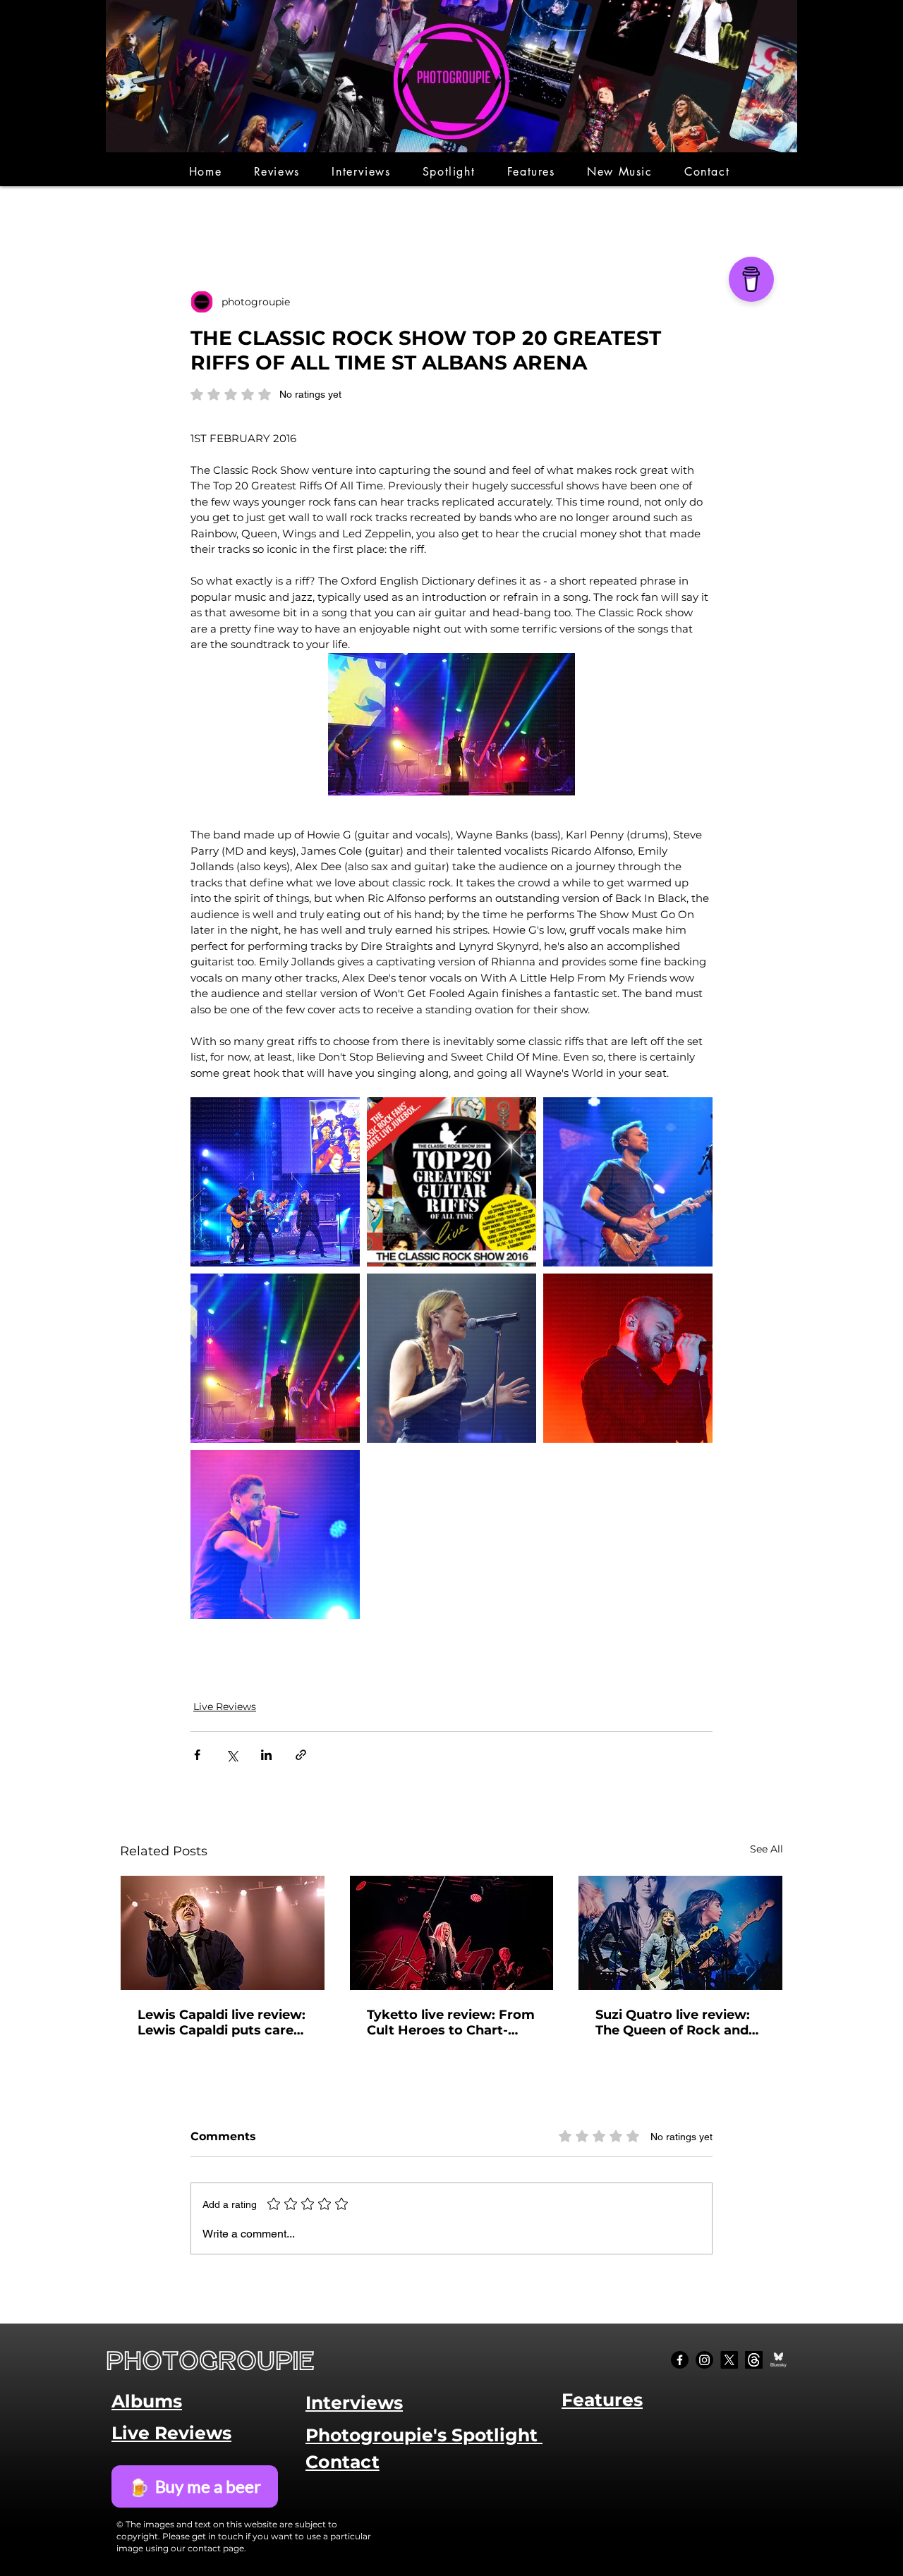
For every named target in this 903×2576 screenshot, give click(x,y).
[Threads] (754, 2360)
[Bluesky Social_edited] (778, 2360)
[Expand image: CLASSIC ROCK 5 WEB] (628, 1358)
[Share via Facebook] (197, 1755)
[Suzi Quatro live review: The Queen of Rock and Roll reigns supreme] (680, 1933)
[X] (729, 2360)
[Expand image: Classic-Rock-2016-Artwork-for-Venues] (451, 1182)
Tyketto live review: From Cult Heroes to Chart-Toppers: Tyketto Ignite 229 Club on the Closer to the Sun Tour (451, 2022)
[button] (277, 172)
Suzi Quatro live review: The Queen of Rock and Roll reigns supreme (673, 2022)
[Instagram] (704, 2360)
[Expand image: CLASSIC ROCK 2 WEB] (275, 1358)
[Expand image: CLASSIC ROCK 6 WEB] (275, 1182)
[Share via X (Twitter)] (232, 1755)
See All (766, 1849)
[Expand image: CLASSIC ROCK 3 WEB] (628, 1182)
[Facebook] (680, 2360)
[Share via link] (301, 1755)
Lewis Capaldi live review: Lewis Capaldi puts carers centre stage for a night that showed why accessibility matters (222, 2022)
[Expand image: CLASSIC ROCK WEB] (451, 1358)
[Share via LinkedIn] (266, 1755)
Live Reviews (225, 1707)
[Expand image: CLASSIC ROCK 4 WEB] (275, 1534)
